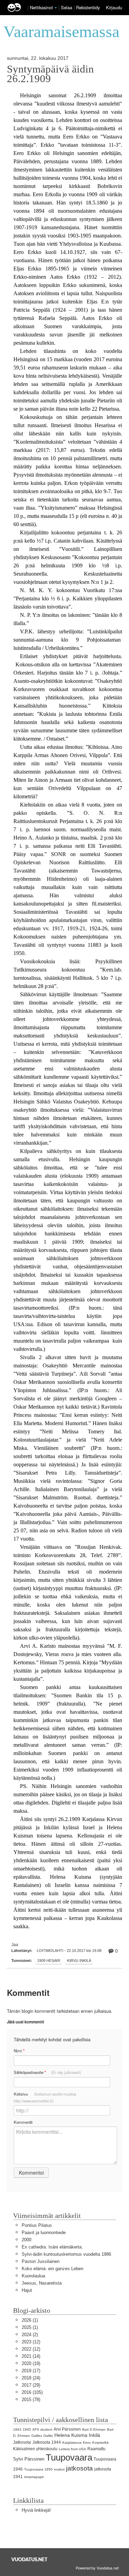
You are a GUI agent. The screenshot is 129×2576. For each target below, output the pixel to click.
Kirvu (87, 2442)
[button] (56, 8)
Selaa (67, 7)
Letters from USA (72, 2449)
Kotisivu (45, 2097)
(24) (31, 2378)
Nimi (19, 2051)
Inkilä (94, 2435)
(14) (31, 2356)
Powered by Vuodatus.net (97, 2568)
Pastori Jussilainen (41, 2261)
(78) (31, 2400)
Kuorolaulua (33, 2276)
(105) (32, 2392)
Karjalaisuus (72, 2442)
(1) (30, 2320)
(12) (31, 2342)
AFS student (42, 2429)
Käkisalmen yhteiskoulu (35, 2449)
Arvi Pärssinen (67, 2429)
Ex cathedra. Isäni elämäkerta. (52, 2247)
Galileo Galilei (42, 2436)
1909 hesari (49, 1961)
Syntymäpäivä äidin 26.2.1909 (50, 74)
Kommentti (23, 2122)
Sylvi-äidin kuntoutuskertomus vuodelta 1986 (66, 2254)
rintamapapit (34, 2477)
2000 (26, 2240)
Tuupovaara (69, 2457)
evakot (59, 2469)
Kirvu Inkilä (79, 1961)
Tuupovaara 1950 (38, 2469)
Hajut (27, 2290)
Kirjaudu (114, 7)
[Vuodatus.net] (30, 2559)
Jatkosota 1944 (47, 2442)
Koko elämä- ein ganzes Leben (52, 2269)
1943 (17, 2429)
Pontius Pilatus (37, 2225)
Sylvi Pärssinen (29, 2459)
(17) (31, 2371)
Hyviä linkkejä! (36, 2510)
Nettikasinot (41, 7)
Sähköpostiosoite (47, 2072)
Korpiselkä (100, 2442)
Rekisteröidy (88, 7)
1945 (27, 2429)
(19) (31, 2363)
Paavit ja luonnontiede (44, 2233)
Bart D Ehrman (94, 2429)
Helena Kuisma (71, 2435)
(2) (30, 2335)
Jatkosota (22, 2442)
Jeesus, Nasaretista (42, 2283)
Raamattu (96, 2449)
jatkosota (79, 2468)
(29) (31, 2385)
